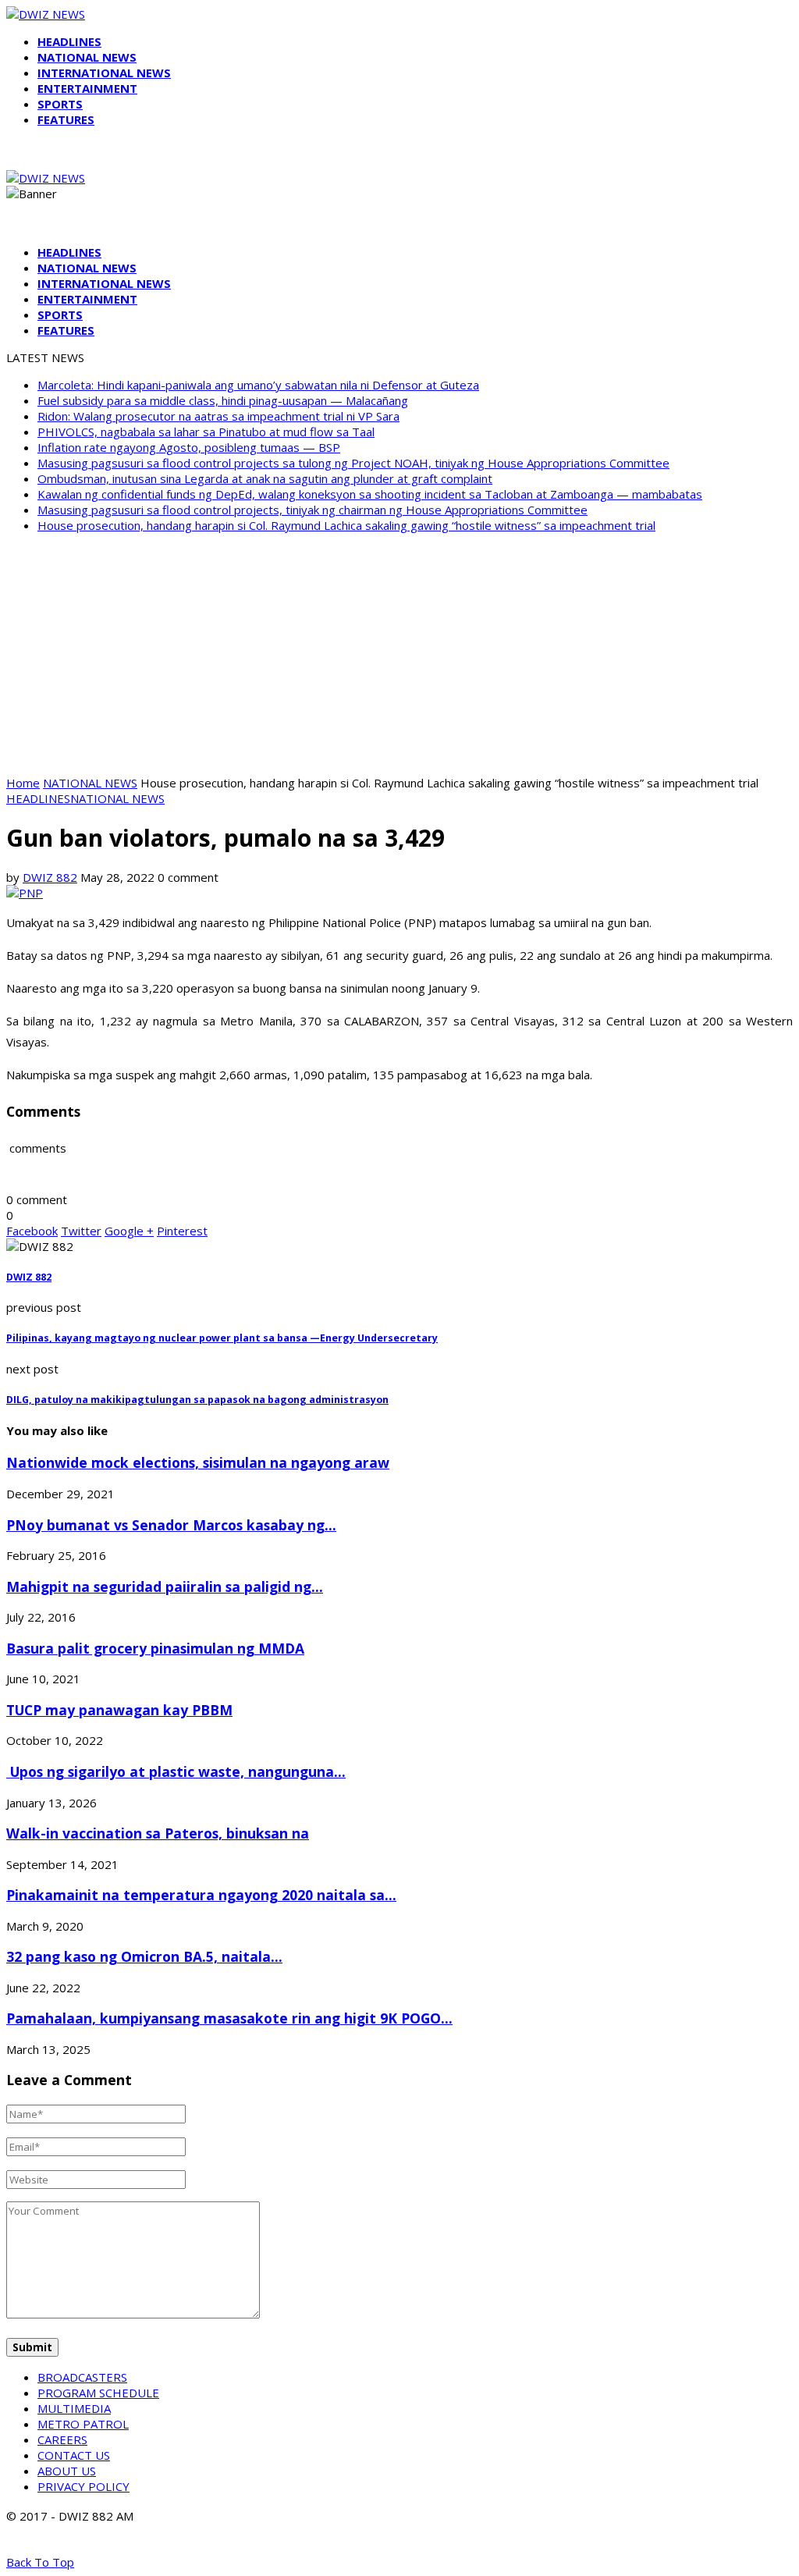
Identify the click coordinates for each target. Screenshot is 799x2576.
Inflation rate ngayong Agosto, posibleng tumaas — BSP (189, 447)
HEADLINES (69, 41)
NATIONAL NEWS (87, 57)
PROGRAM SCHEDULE (98, 2393)
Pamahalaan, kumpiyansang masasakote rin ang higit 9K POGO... (229, 2018)
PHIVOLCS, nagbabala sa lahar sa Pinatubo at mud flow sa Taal (206, 432)
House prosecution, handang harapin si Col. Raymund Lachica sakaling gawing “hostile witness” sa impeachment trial (346, 525)
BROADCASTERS (82, 2377)
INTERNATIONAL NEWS (104, 73)
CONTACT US (74, 2455)
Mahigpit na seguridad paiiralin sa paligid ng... (165, 1586)
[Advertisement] (399, 654)
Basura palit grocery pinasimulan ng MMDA (155, 1648)
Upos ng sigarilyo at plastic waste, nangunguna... (176, 1771)
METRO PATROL (83, 2424)
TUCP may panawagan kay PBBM (119, 1710)
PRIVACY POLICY (83, 2486)
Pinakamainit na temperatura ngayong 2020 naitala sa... (201, 1895)
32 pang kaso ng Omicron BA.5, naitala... (144, 1956)
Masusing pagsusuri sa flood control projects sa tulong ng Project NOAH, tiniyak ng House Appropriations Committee (353, 463)
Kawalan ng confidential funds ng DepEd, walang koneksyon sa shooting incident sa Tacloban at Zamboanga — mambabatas (370, 494)
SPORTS (60, 104)
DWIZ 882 (50, 877)
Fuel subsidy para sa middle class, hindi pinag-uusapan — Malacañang (223, 400)
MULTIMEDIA (74, 2408)
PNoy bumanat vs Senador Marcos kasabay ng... (171, 1525)
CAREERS (62, 2439)
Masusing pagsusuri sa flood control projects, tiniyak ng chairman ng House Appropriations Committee (312, 510)
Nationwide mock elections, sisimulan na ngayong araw (198, 1462)
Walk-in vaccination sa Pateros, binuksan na (158, 1833)
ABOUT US (67, 2471)
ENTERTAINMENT (87, 88)
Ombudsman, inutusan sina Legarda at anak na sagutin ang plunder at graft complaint (265, 478)
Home (23, 783)
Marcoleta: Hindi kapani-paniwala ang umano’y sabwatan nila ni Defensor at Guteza (258, 385)
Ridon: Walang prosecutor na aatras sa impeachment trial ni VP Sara (218, 416)
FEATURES (66, 119)
